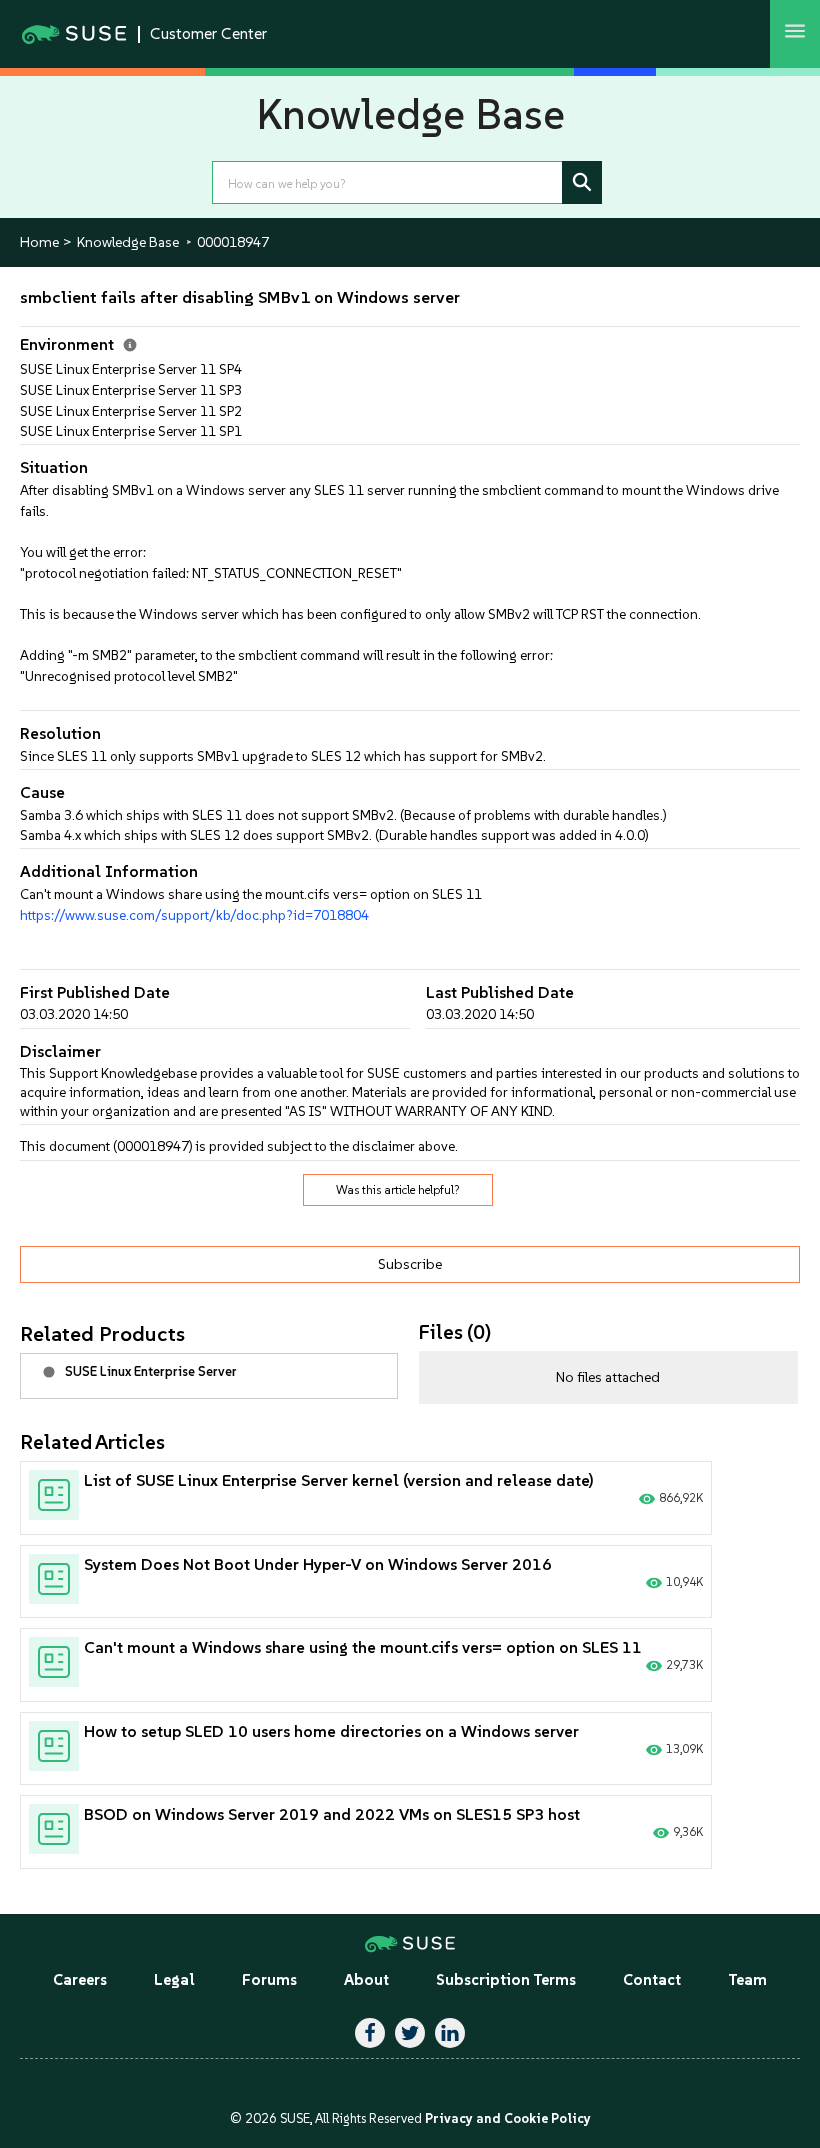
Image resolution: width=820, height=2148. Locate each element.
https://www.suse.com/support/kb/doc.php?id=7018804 (194, 915)
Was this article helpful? (398, 1190)
